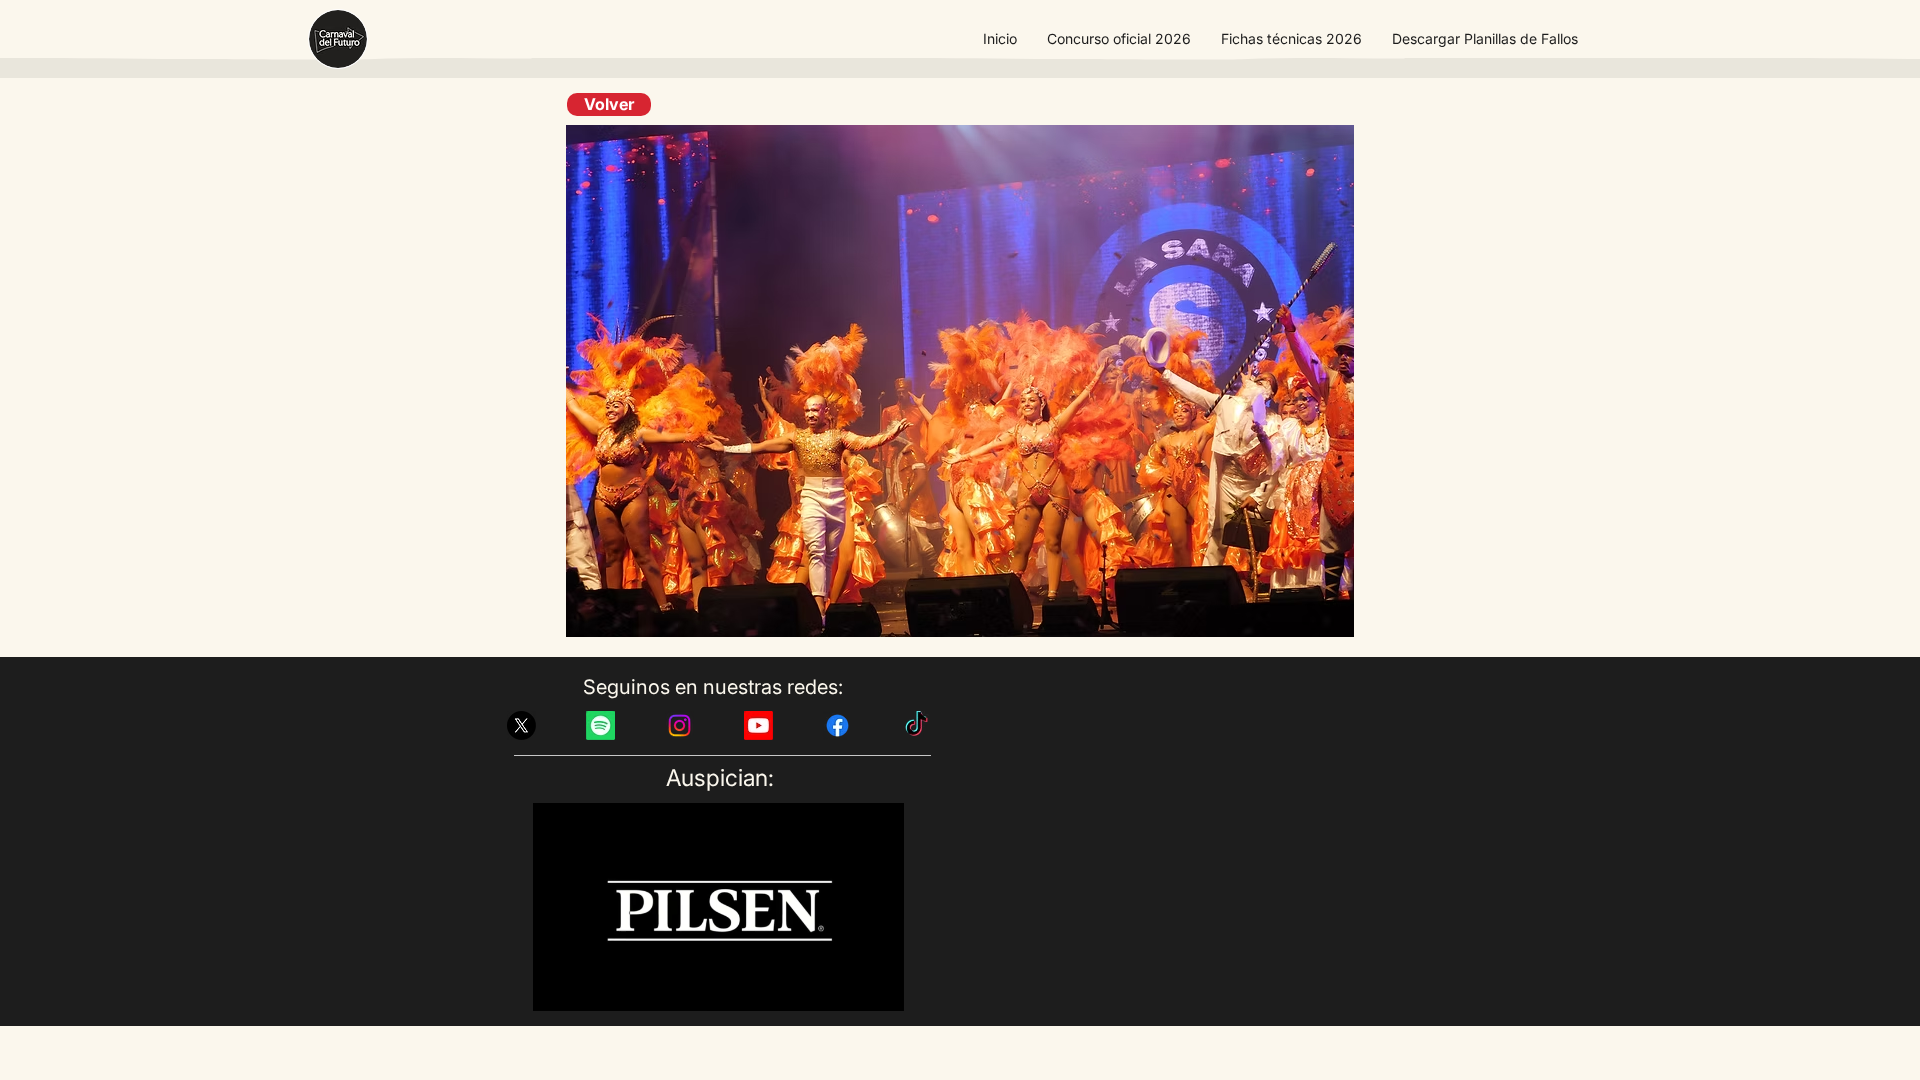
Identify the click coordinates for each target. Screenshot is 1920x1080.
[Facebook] (837, 725)
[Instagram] (679, 725)
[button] (1119, 39)
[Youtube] (758, 725)
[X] (521, 725)
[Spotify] (600, 725)
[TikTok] (916, 725)
